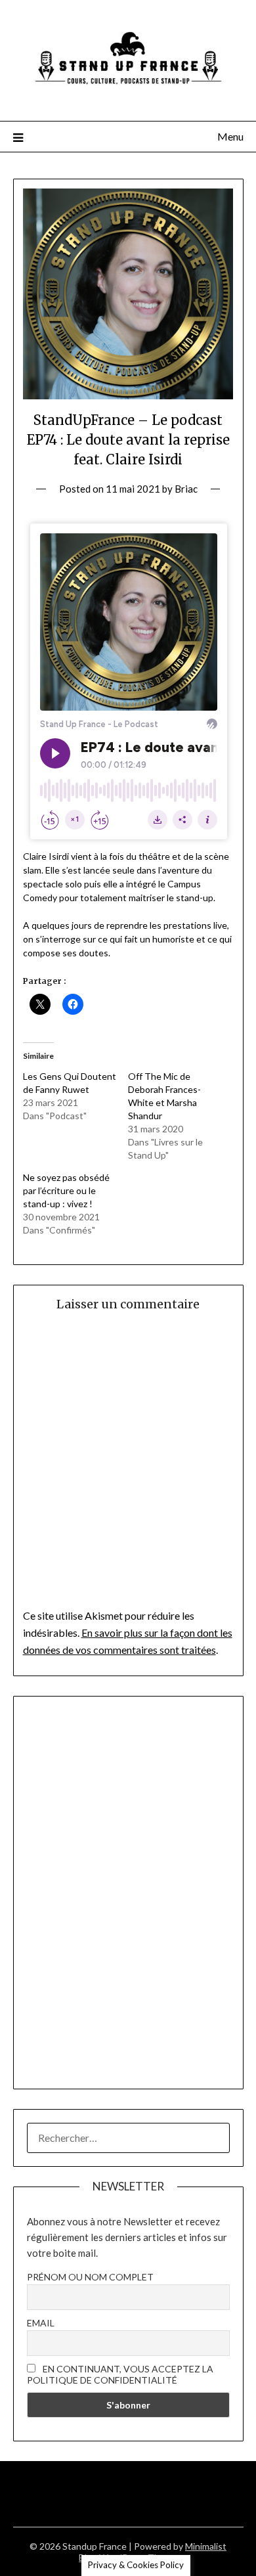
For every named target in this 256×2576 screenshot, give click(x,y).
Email (41, 2323)
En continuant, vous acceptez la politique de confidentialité (120, 2374)
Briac (186, 489)
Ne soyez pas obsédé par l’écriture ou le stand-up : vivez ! (66, 1190)
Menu (230, 136)
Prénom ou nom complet (90, 2277)
